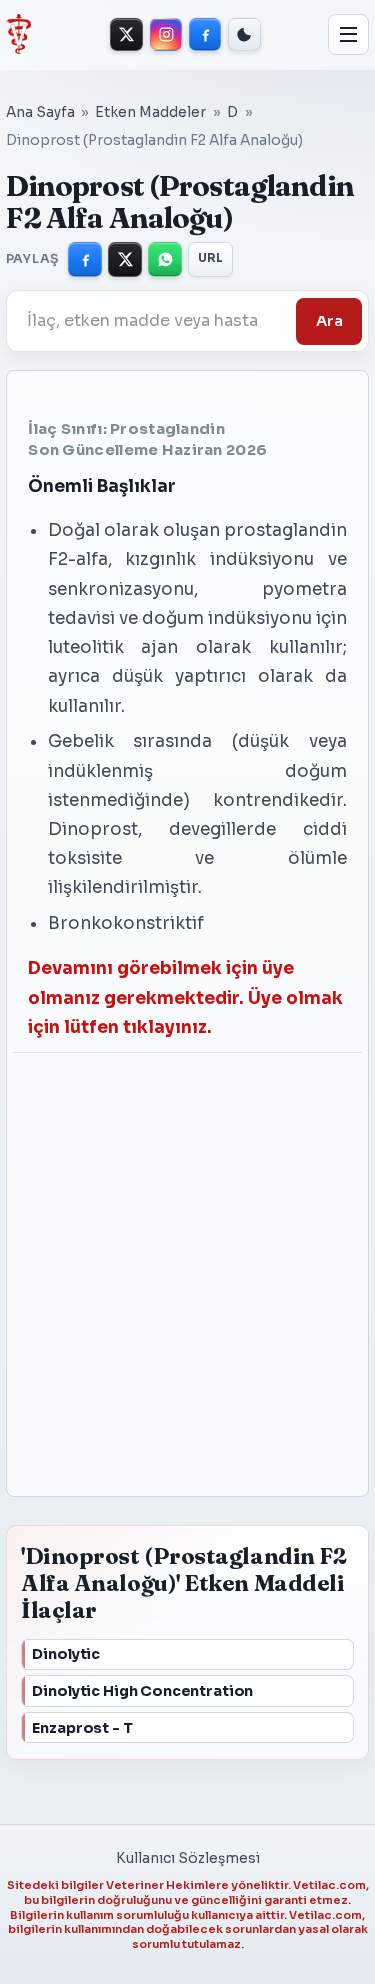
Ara (329, 321)
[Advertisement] (168, 1265)
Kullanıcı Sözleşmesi (188, 1858)
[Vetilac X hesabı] (126, 34)
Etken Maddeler (150, 112)
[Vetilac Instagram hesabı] (166, 34)
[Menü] (349, 35)
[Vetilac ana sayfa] (18, 34)
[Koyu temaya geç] (244, 34)
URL (211, 258)
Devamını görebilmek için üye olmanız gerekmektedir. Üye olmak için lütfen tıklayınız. (185, 997)
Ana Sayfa (40, 112)
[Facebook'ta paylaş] (85, 259)
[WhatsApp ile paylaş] (165, 259)
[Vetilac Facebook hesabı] (205, 34)
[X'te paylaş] (125, 259)
